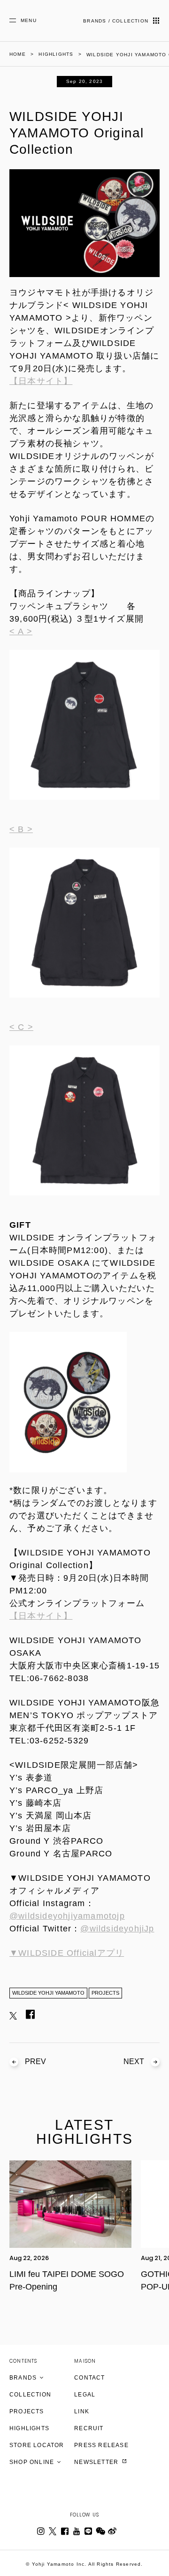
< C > (21, 1027)
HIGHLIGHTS (29, 2428)
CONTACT (89, 2378)
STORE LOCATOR (37, 2445)
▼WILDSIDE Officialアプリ (67, 1953)
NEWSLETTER (97, 2462)
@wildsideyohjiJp (117, 1929)
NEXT (134, 2062)
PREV (35, 2062)
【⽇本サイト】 (41, 1616)
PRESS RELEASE (101, 2445)
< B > (21, 829)
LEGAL (85, 2395)
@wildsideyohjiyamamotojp (67, 1916)
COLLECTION (30, 2395)
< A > (21, 631)
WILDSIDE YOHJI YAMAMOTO (48, 1993)
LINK (82, 2411)
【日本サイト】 (41, 381)
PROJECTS (105, 1993)
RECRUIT (89, 2428)
